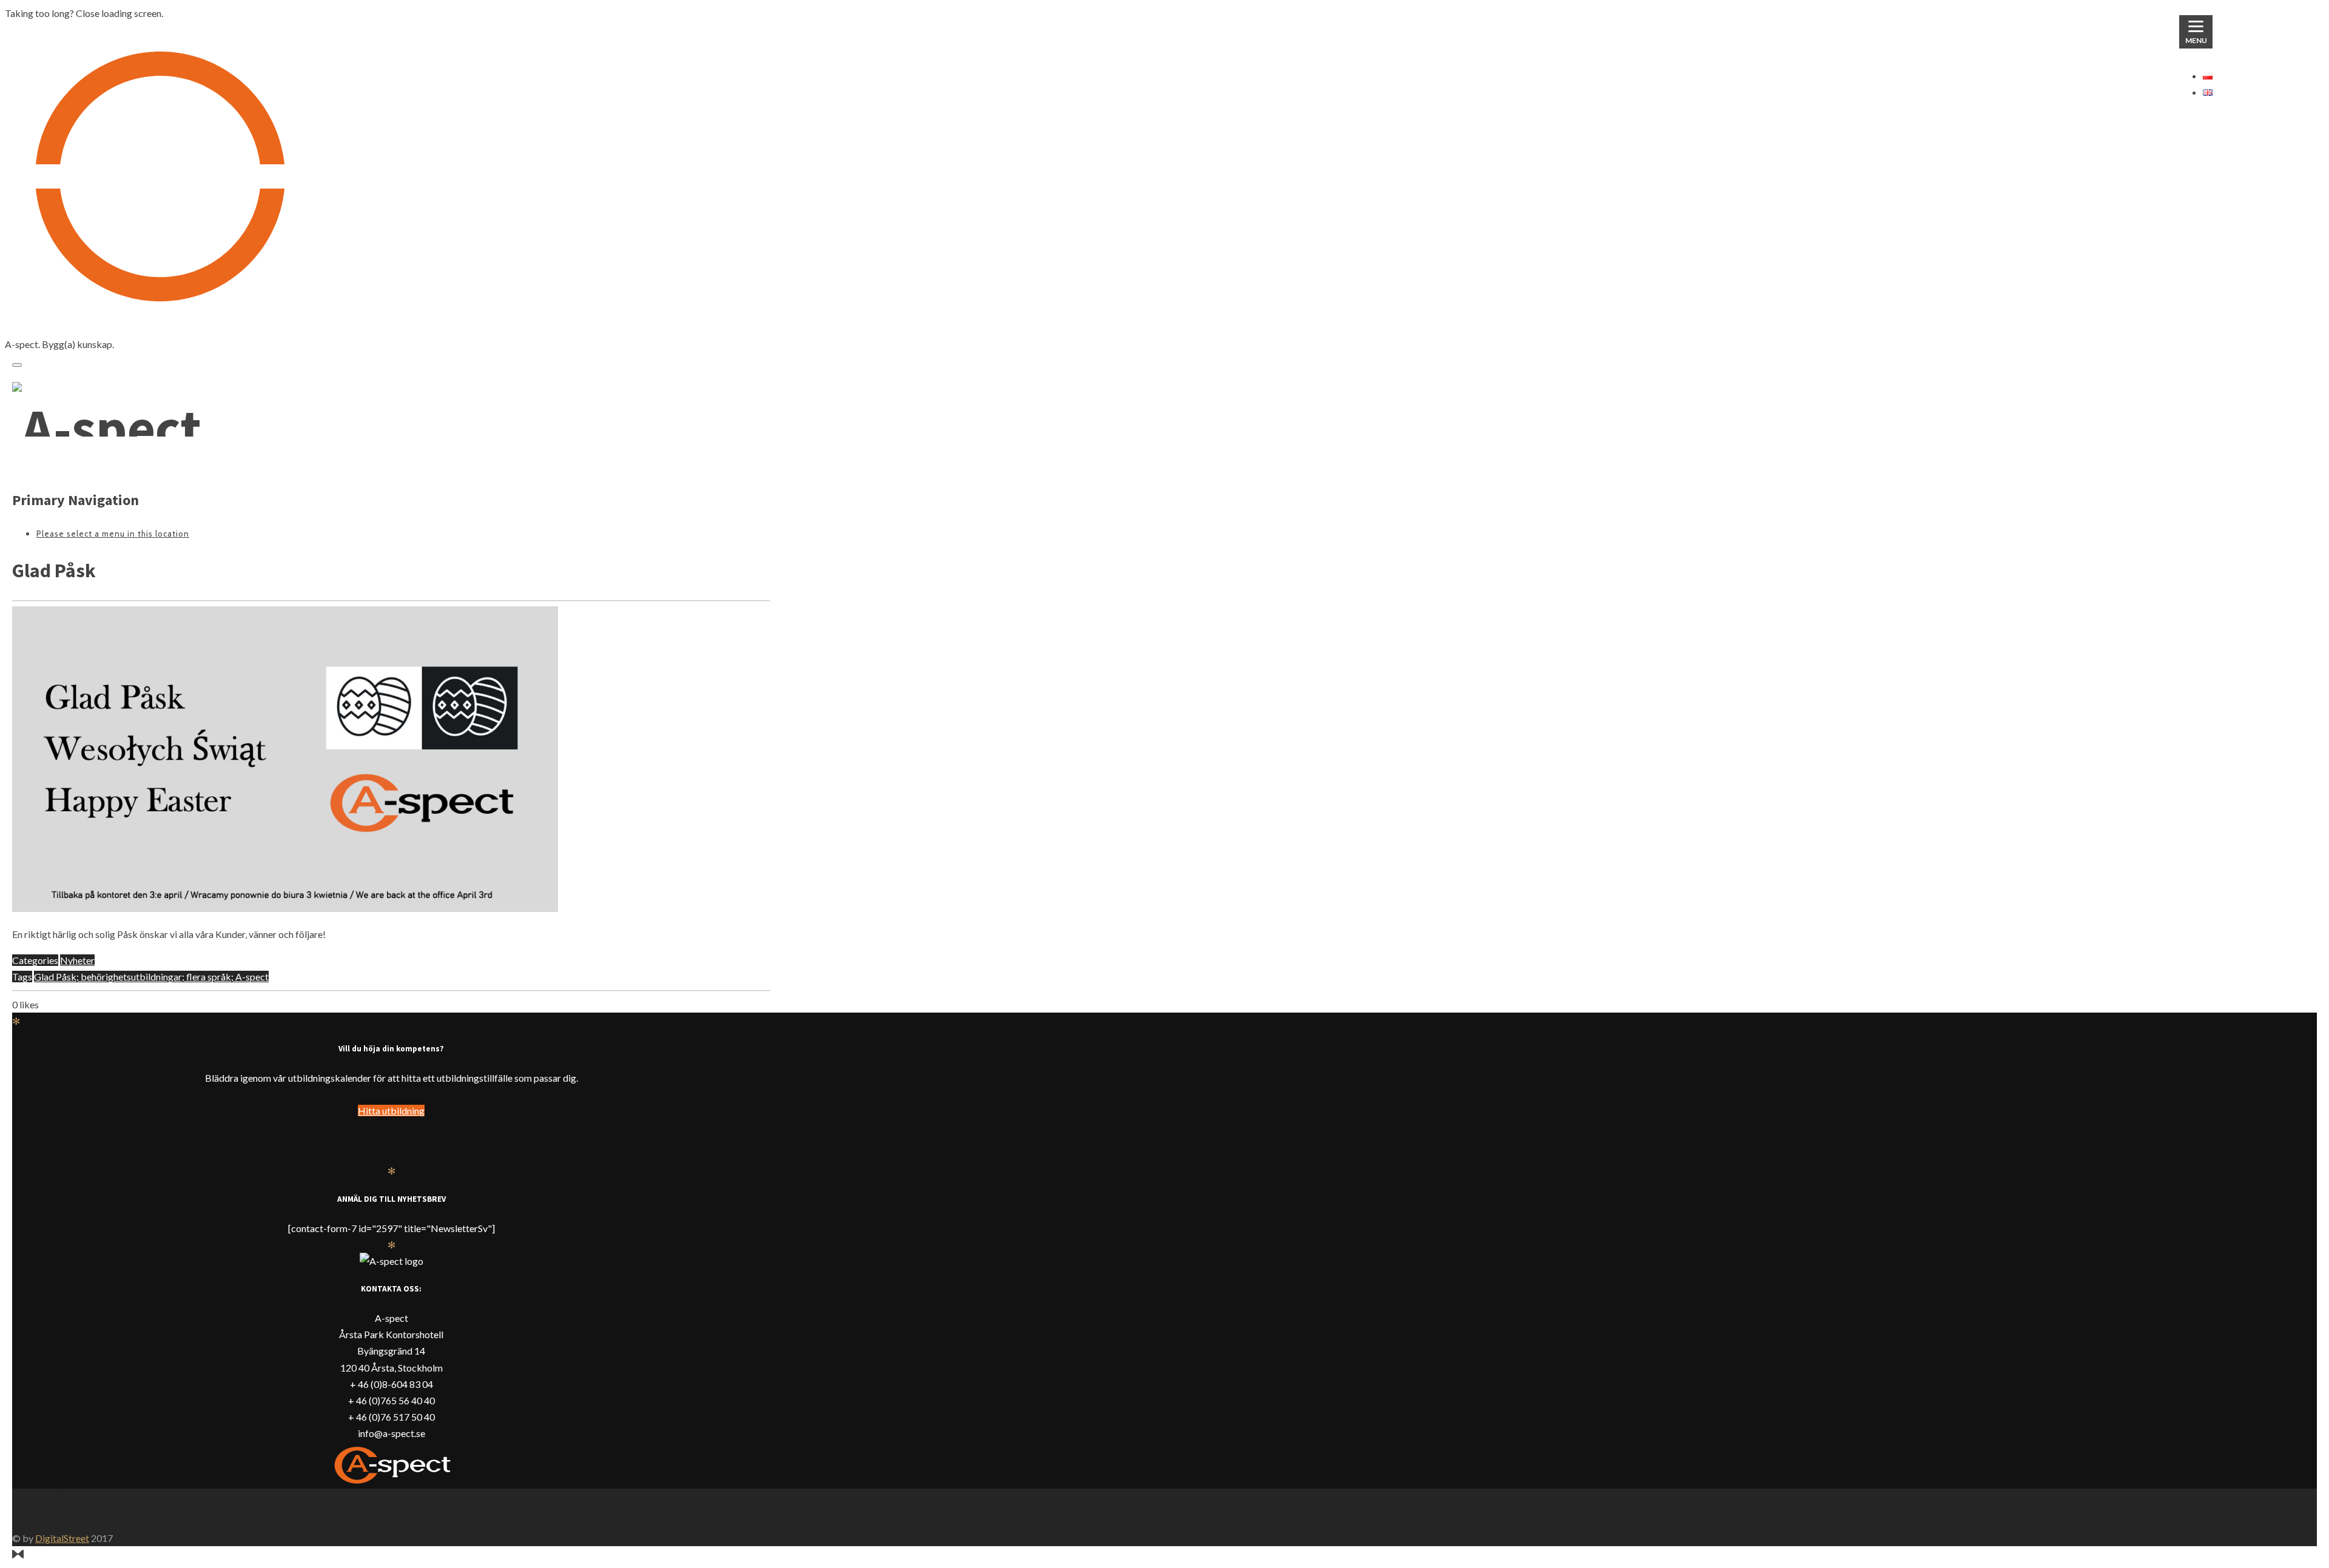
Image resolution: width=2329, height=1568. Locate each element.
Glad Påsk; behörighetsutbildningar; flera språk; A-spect (151, 977)
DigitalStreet (62, 1538)
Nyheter (77, 960)
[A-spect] (107, 428)
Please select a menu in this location (113, 534)
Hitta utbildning (391, 1111)
